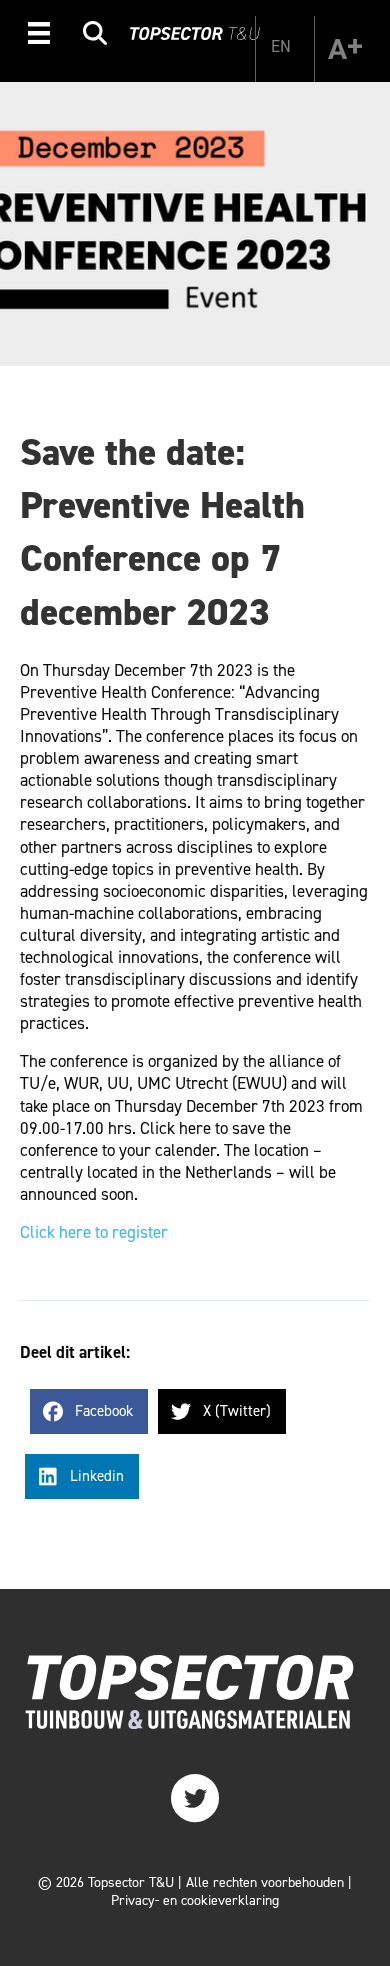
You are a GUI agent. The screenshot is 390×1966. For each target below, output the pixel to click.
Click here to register (94, 1232)
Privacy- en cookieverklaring (195, 1900)
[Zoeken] (95, 36)
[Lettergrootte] (345, 49)
